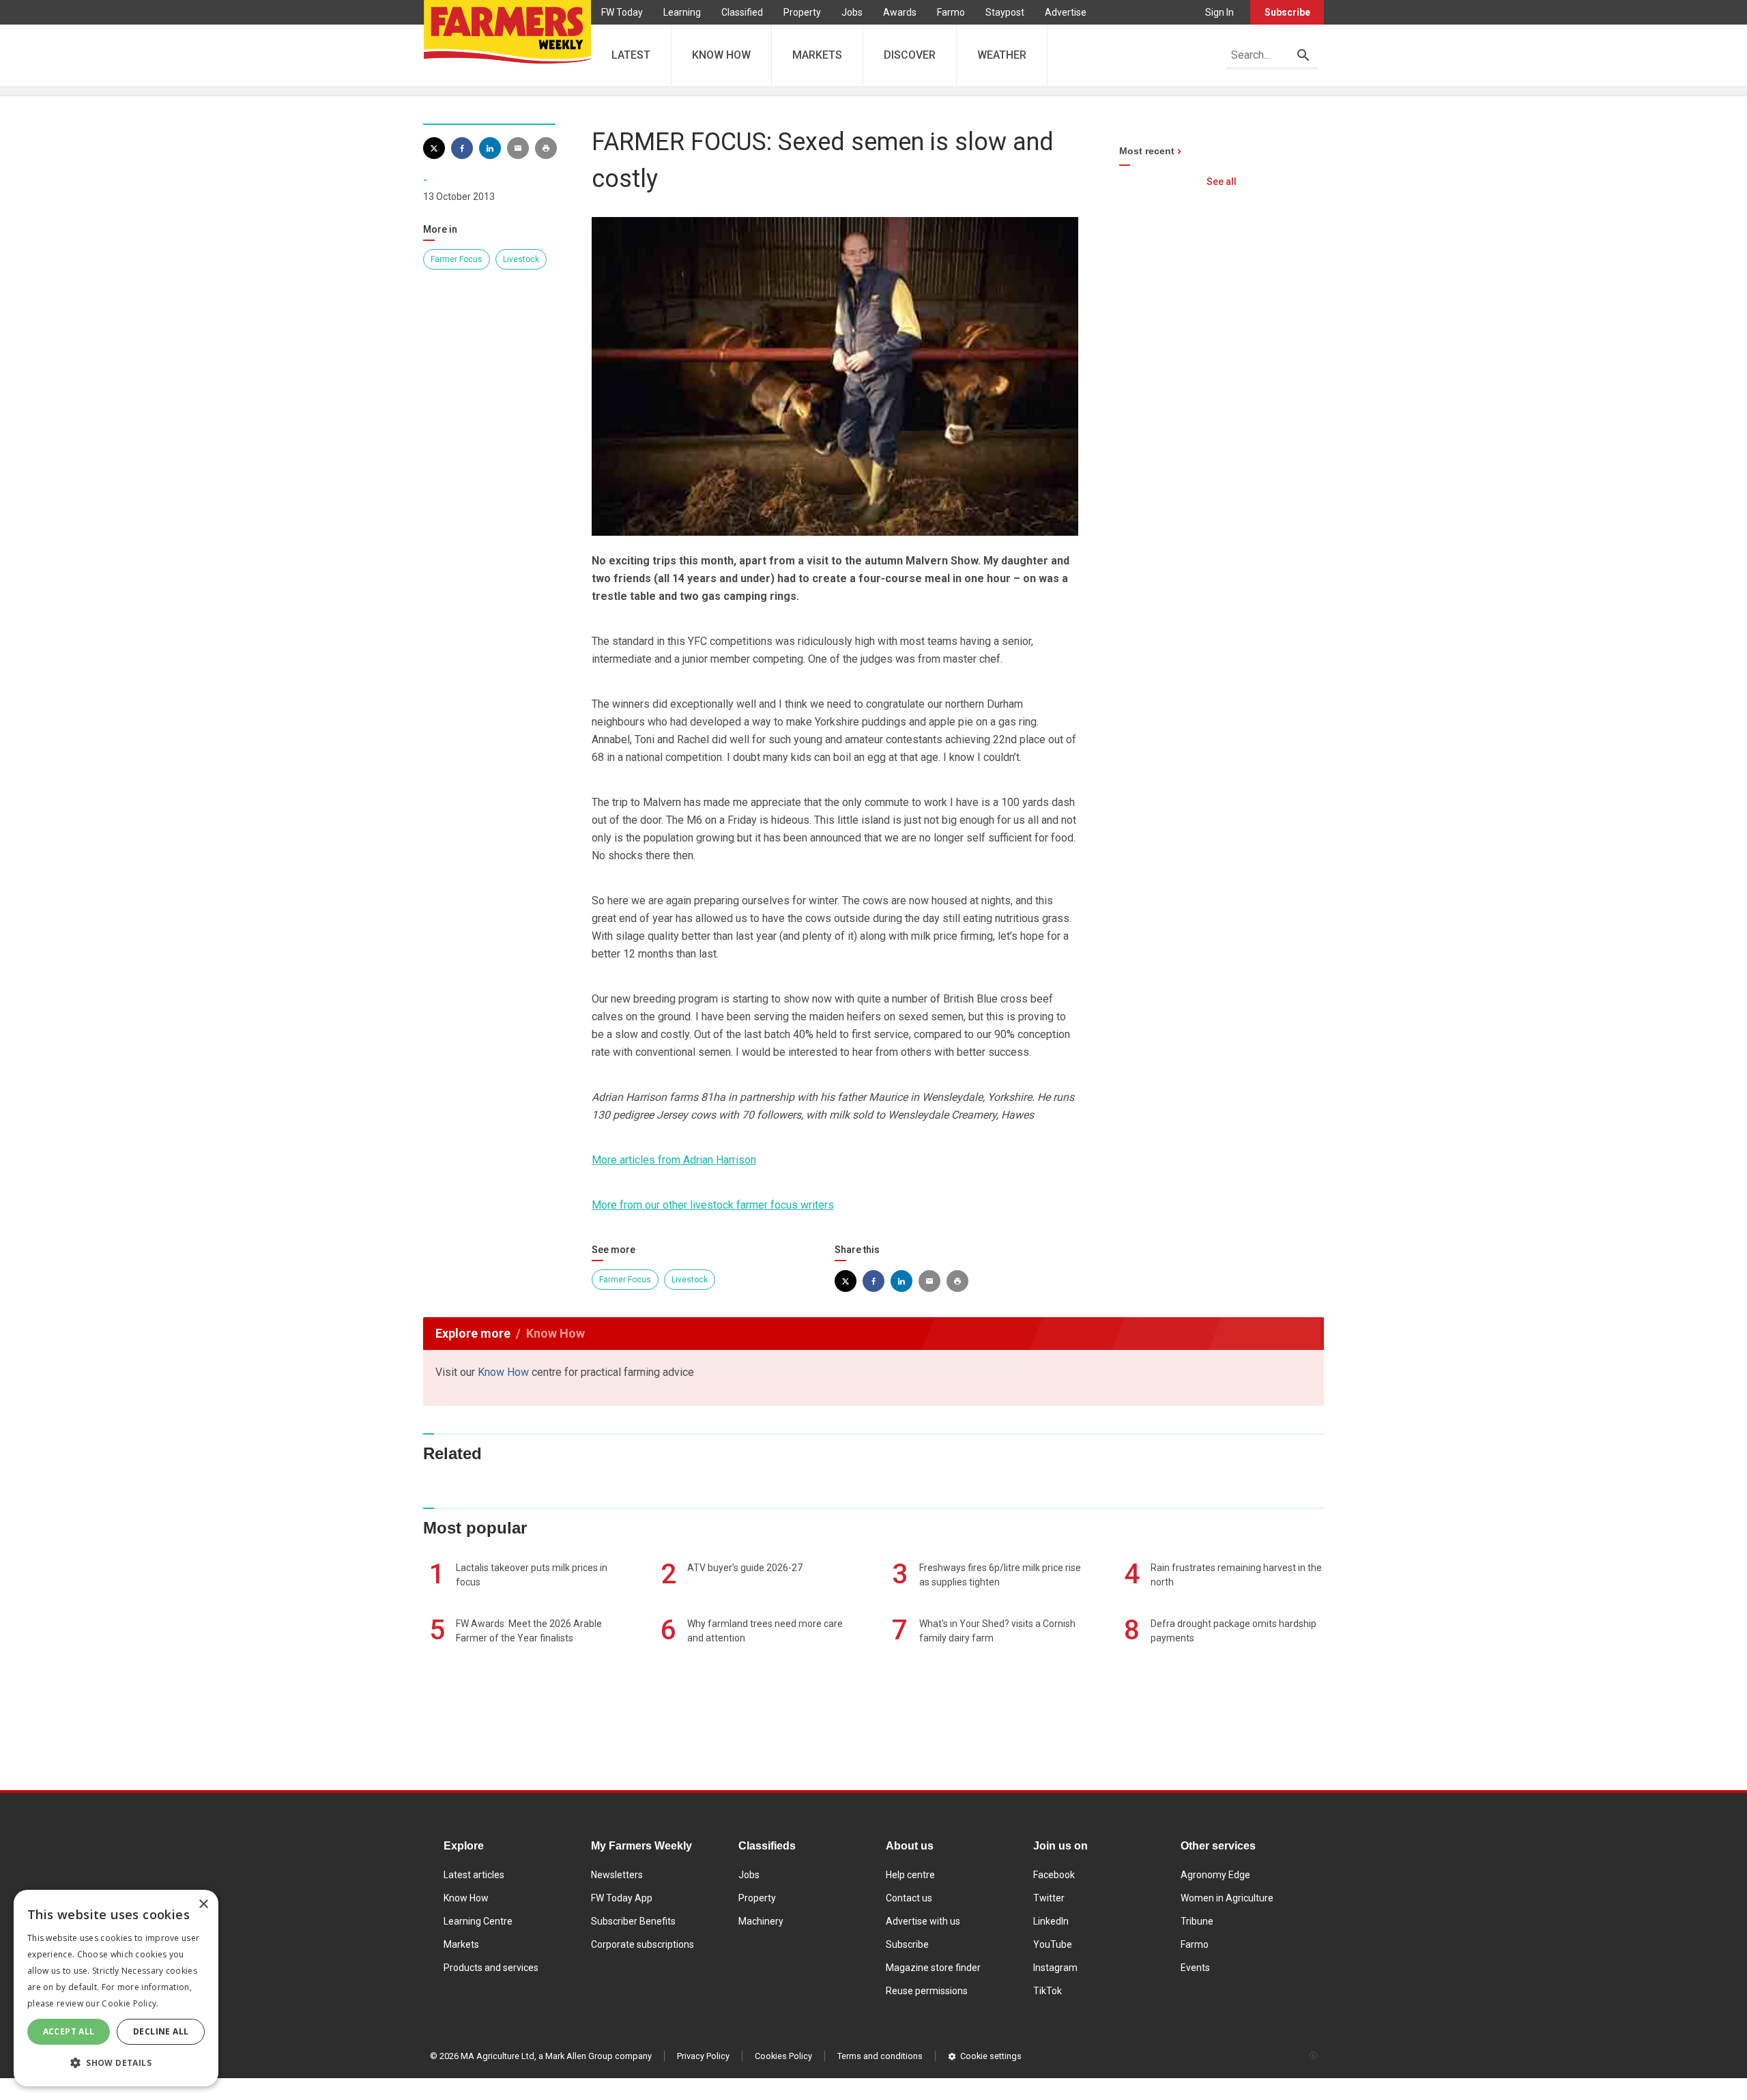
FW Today (622, 12)
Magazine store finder (933, 1968)
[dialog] (116, 1988)
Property (802, 12)
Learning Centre (478, 1921)
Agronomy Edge (1215, 1875)
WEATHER (1002, 55)
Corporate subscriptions (643, 1944)
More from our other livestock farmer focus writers (713, 1205)
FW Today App (622, 1898)
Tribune (1197, 1921)
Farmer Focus (457, 259)
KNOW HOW (721, 55)
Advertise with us (923, 1921)
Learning (682, 12)
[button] (116, 2063)
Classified (742, 12)
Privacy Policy (703, 2056)
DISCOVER (910, 55)
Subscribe (1287, 12)
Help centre (910, 1875)
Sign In (1219, 12)
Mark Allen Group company (598, 2056)
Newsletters (617, 1875)
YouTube (1053, 1944)
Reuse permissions (927, 1991)
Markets (461, 1944)
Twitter (1049, 1898)
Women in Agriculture (1227, 1898)
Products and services (491, 1968)
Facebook (1054, 1875)
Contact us (909, 1898)
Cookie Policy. (130, 2003)
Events (1195, 1968)
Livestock (521, 259)
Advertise (1066, 12)
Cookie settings (991, 2056)
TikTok (1048, 1991)
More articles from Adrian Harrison (674, 1160)
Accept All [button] (69, 2031)
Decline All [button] (161, 2031)
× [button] (203, 1904)
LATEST (631, 55)
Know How (503, 1372)
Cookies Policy (783, 2056)
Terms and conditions (880, 2056)
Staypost (1005, 12)
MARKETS (817, 55)
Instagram (1055, 1968)
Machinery (761, 1921)
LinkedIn (1051, 1921)
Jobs (852, 12)
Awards (900, 12)
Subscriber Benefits (633, 1921)
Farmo (951, 12)
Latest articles (474, 1875)
